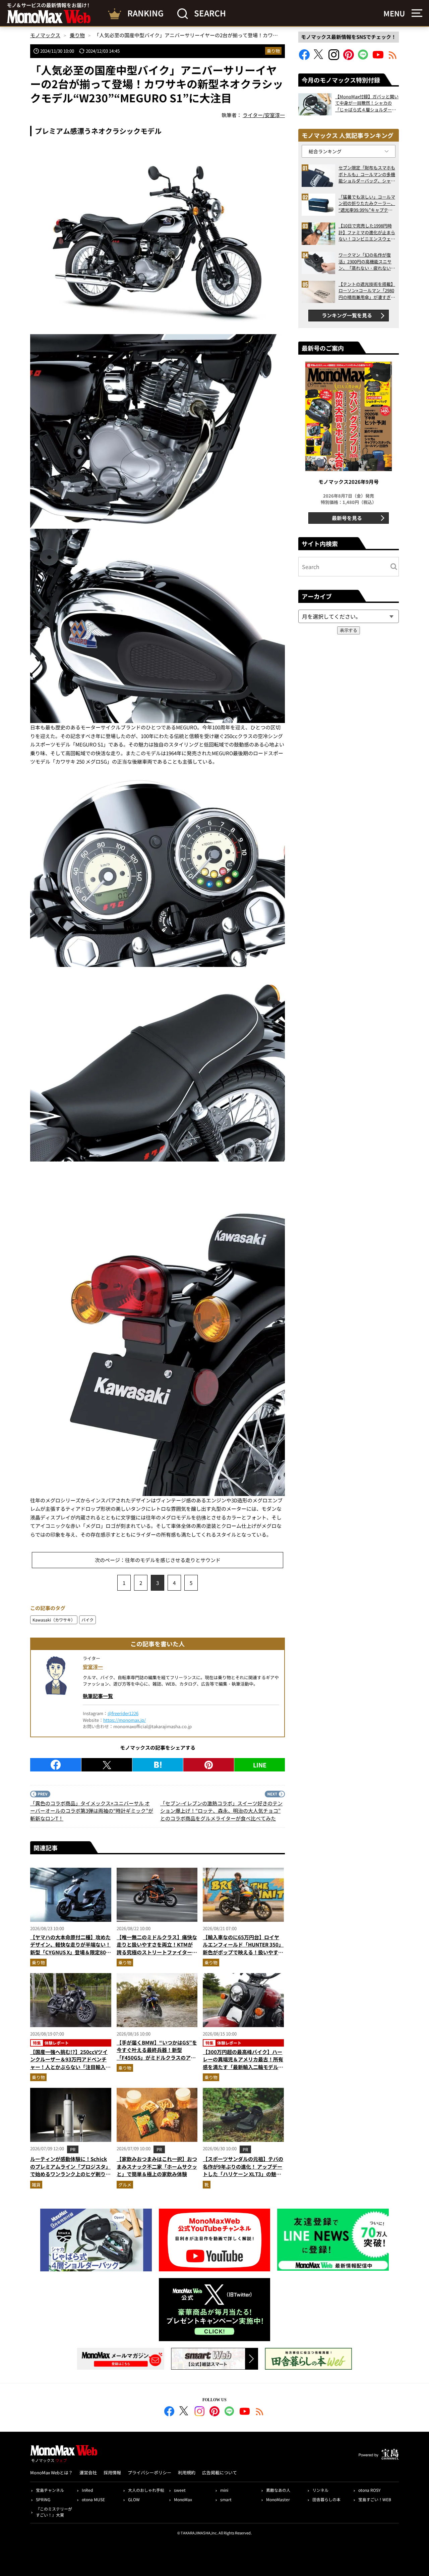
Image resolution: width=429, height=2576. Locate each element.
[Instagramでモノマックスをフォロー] (334, 58)
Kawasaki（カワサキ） (54, 1620)
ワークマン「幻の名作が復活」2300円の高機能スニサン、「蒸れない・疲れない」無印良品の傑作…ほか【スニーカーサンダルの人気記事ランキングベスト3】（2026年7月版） (367, 262)
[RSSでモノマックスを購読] (260, 2412)
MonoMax (183, 2499)
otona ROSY (369, 2490)
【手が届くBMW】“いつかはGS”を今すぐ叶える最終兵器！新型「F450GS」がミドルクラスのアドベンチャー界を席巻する (157, 2054)
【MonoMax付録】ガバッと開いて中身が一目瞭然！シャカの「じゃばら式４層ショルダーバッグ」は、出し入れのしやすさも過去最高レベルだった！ (367, 103)
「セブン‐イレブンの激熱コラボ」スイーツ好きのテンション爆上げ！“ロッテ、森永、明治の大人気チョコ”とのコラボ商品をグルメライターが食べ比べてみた (221, 1811)
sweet (180, 2490)
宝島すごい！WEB (375, 2499)
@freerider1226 (123, 1713)
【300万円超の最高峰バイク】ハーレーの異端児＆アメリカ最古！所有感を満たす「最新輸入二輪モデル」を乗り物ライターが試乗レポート (243, 2063)
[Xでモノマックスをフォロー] (319, 58)
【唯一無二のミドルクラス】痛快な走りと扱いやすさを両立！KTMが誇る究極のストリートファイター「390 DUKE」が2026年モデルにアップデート (157, 1952)
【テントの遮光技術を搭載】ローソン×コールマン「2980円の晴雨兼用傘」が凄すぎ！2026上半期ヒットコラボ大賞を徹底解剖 (367, 291)
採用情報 (112, 2472)
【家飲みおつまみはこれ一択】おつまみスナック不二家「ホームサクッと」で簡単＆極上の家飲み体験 (157, 2166)
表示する (349, 630)
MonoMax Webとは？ (51, 2472)
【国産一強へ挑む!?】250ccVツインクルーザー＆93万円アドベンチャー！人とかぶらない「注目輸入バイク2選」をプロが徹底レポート (70, 2063)
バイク (87, 1620)
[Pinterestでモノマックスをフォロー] (349, 58)
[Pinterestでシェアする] (209, 1765)
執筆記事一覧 (98, 1696)
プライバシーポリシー (149, 2472)
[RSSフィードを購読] (393, 58)
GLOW (134, 2499)
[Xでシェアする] (107, 1765)
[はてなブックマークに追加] (158, 1765)
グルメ (125, 2185)
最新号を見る (347, 518)
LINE (260, 1765)
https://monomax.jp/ (125, 1720)
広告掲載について (220, 2472)
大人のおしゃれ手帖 (146, 2490)
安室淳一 (93, 1667)
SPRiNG (43, 2499)
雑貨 (36, 2185)
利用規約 (187, 2472)
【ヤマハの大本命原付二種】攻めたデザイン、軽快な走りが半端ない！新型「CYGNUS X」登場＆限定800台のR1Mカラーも (70, 1948)
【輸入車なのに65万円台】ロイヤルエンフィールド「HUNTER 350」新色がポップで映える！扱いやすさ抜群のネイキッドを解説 (243, 1948)
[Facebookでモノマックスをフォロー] (304, 58)
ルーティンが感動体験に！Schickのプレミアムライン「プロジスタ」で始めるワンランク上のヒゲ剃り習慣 (70, 2170)
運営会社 (88, 2472)
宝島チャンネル (50, 2490)
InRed (87, 2490)
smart (226, 2499)
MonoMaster (278, 2499)
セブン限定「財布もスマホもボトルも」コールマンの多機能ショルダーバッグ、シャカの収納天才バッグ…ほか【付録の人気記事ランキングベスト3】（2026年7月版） (367, 174)
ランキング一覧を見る (347, 315)
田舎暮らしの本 (326, 2499)
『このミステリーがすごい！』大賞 (54, 2512)
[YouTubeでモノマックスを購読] (378, 58)
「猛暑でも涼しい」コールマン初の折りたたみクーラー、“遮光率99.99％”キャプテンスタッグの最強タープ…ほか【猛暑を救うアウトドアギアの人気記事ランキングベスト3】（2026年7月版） (367, 203)
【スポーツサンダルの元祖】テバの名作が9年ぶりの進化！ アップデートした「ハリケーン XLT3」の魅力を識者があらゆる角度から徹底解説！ (243, 2174)
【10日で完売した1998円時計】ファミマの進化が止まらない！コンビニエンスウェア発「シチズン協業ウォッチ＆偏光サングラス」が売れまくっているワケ (367, 232)
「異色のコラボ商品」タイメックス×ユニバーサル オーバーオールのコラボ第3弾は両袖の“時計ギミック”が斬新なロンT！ (92, 1811)
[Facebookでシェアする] (56, 1765)
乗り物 (273, 51)
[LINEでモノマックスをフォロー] (363, 58)
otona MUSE (93, 2499)
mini (224, 2490)
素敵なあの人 (278, 2490)
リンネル (320, 2490)
